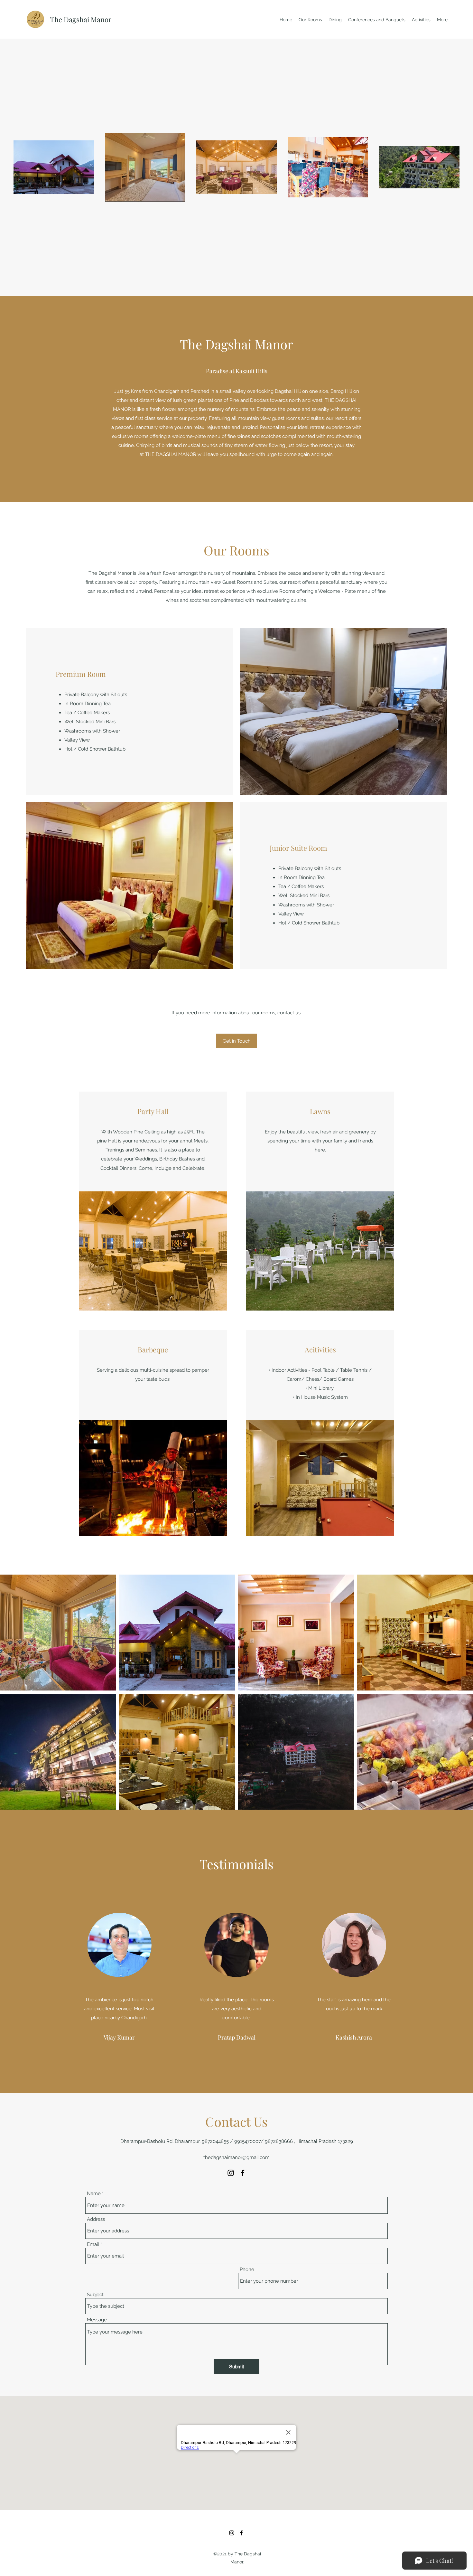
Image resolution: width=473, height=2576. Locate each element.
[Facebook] (243, 2173)
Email (93, 2245)
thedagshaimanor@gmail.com (236, 2157)
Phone (247, 2270)
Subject (95, 2295)
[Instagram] (231, 2173)
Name (94, 2194)
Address (96, 2219)
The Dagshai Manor (81, 19)
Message (97, 2320)
